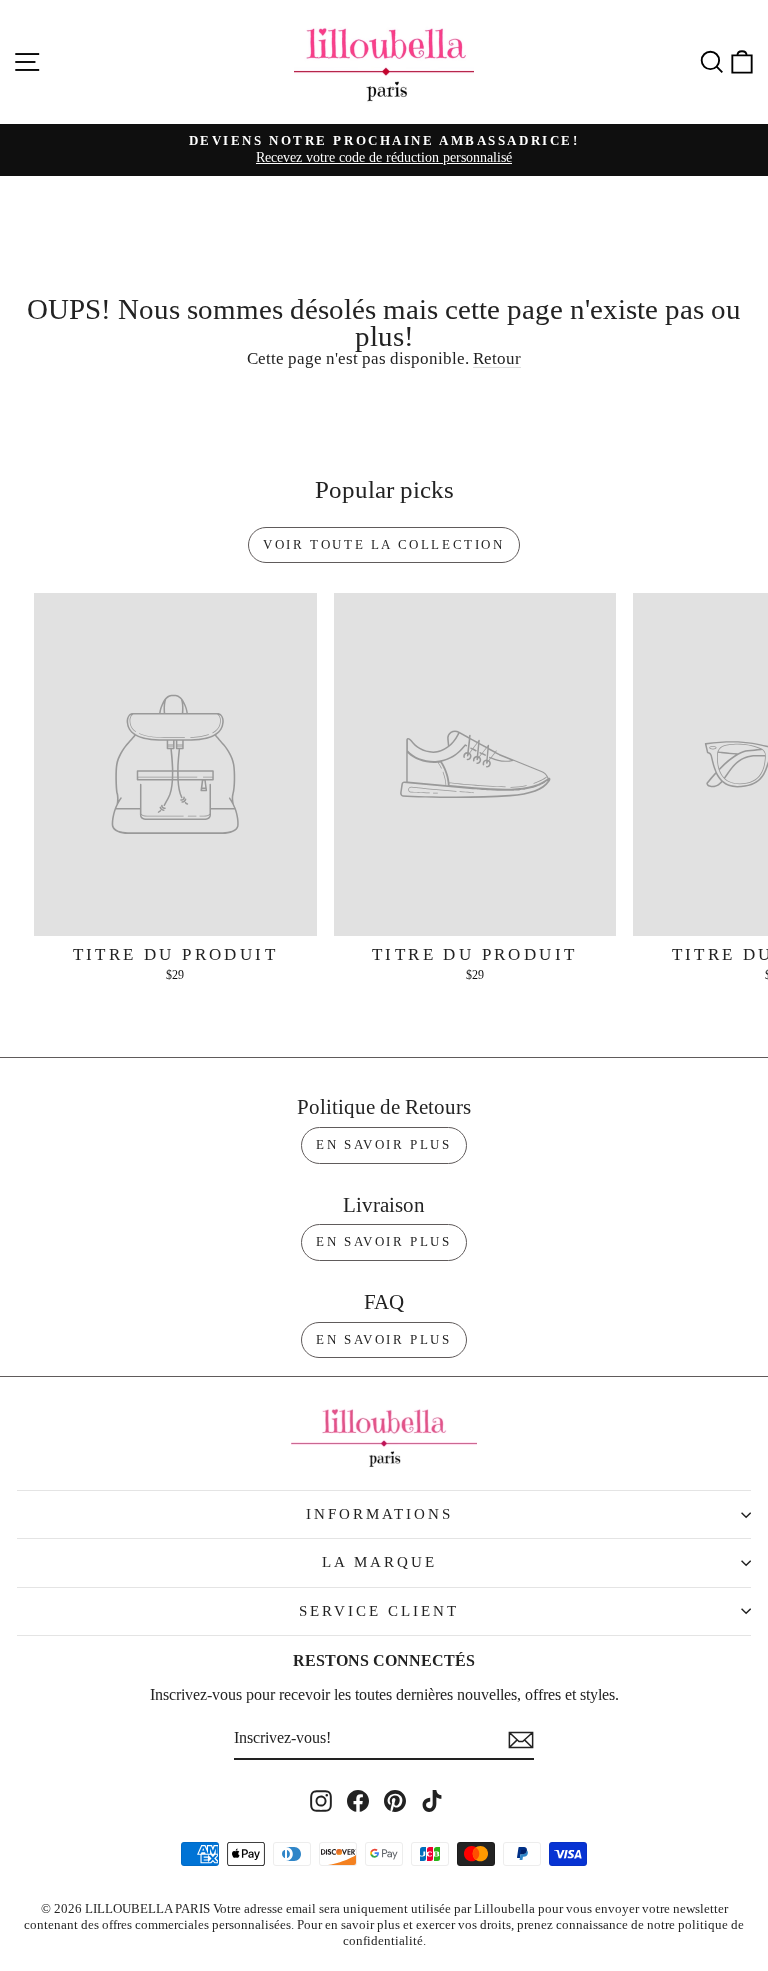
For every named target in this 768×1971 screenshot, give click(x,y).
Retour (497, 358)
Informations (379, 1514)
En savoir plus (383, 1144)
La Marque (379, 1562)
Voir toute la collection (383, 544)
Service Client (379, 1611)
